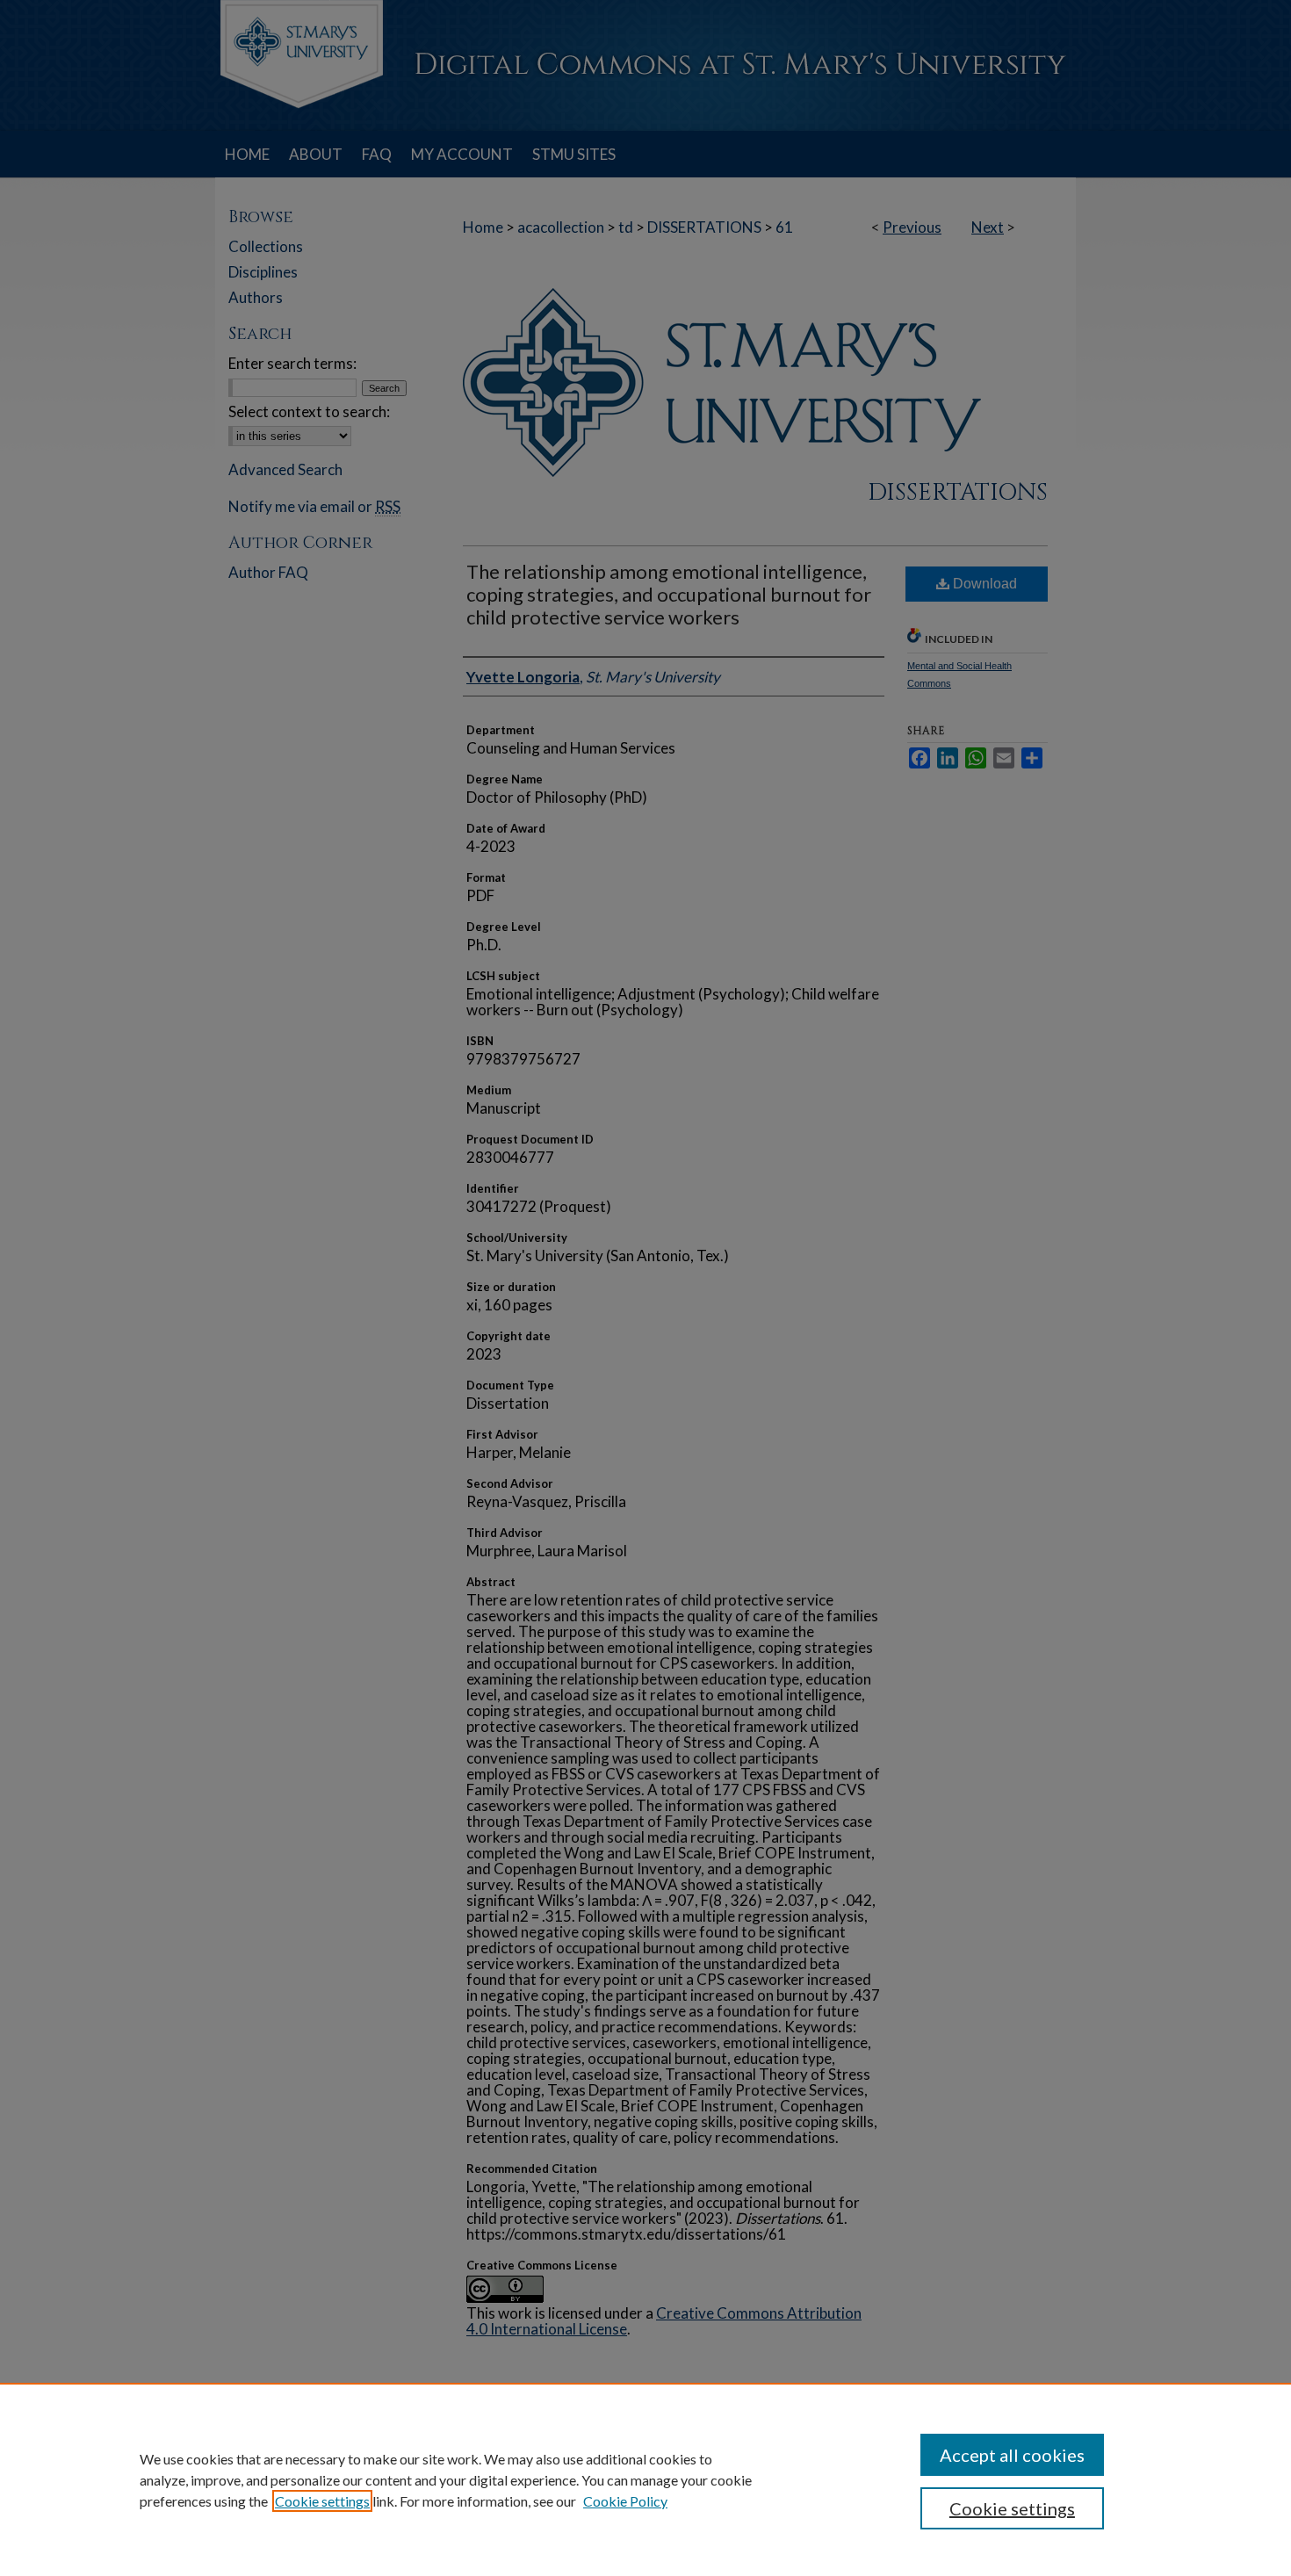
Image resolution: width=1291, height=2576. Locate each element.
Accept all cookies (1012, 2455)
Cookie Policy (625, 2501)
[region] (645, 2479)
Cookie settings (322, 2501)
